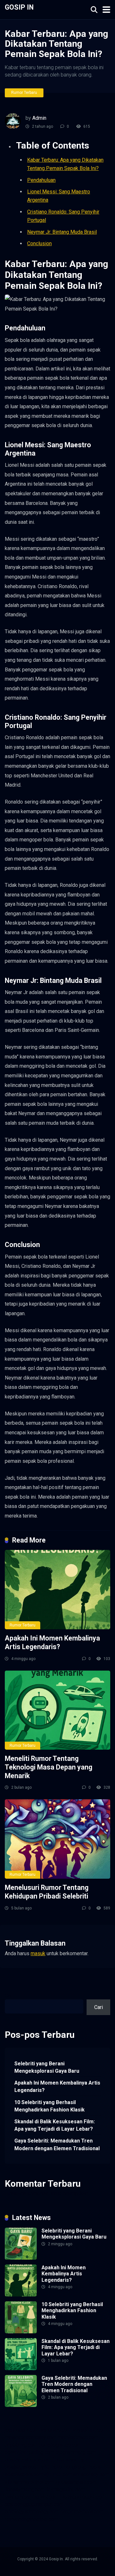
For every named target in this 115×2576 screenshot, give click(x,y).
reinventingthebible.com (31, 2519)
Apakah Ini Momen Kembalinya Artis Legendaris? (52, 1642)
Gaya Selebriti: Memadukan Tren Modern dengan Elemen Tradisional (57, 2144)
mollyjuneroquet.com (83, 2497)
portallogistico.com (60, 2445)
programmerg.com (76, 2452)
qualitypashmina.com (28, 2460)
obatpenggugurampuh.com (34, 2504)
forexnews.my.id (71, 2460)
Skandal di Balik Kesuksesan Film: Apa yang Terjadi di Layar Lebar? (55, 2125)
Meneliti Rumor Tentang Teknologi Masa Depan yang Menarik (49, 1767)
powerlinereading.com (29, 2452)
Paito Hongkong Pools (75, 2467)
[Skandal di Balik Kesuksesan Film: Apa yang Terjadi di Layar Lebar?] (21, 2368)
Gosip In (19, 7)
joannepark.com (22, 2430)
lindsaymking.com (25, 2489)
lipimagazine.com (65, 2489)
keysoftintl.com (90, 2430)
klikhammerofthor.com (29, 2482)
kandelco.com (56, 2430)
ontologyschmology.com (32, 2511)
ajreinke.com (58, 2474)
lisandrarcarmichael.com (32, 2497)
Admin (39, 118)
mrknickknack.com (78, 2437)
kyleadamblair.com (76, 2482)
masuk (38, 1953)
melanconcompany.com (31, 2437)
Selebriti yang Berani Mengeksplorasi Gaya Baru (47, 2067)
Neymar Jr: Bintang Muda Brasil (62, 232)
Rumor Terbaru (24, 93)
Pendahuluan (41, 180)
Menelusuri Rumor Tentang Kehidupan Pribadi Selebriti (47, 1892)
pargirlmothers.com (82, 2511)
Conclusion (39, 243)
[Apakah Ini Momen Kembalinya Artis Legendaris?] (57, 1590)
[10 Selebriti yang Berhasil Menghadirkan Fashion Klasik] (21, 2332)
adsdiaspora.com (24, 2474)
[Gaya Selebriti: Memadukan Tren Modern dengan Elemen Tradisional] (21, 2405)
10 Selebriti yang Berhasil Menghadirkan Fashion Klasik (50, 2106)
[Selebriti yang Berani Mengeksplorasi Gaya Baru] (21, 2258)
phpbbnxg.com (21, 2445)
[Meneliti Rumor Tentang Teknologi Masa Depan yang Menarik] (57, 1710)
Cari (9, 1996)
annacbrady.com (91, 2474)
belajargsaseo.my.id (27, 2467)
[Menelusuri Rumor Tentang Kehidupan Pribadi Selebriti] (57, 1839)
